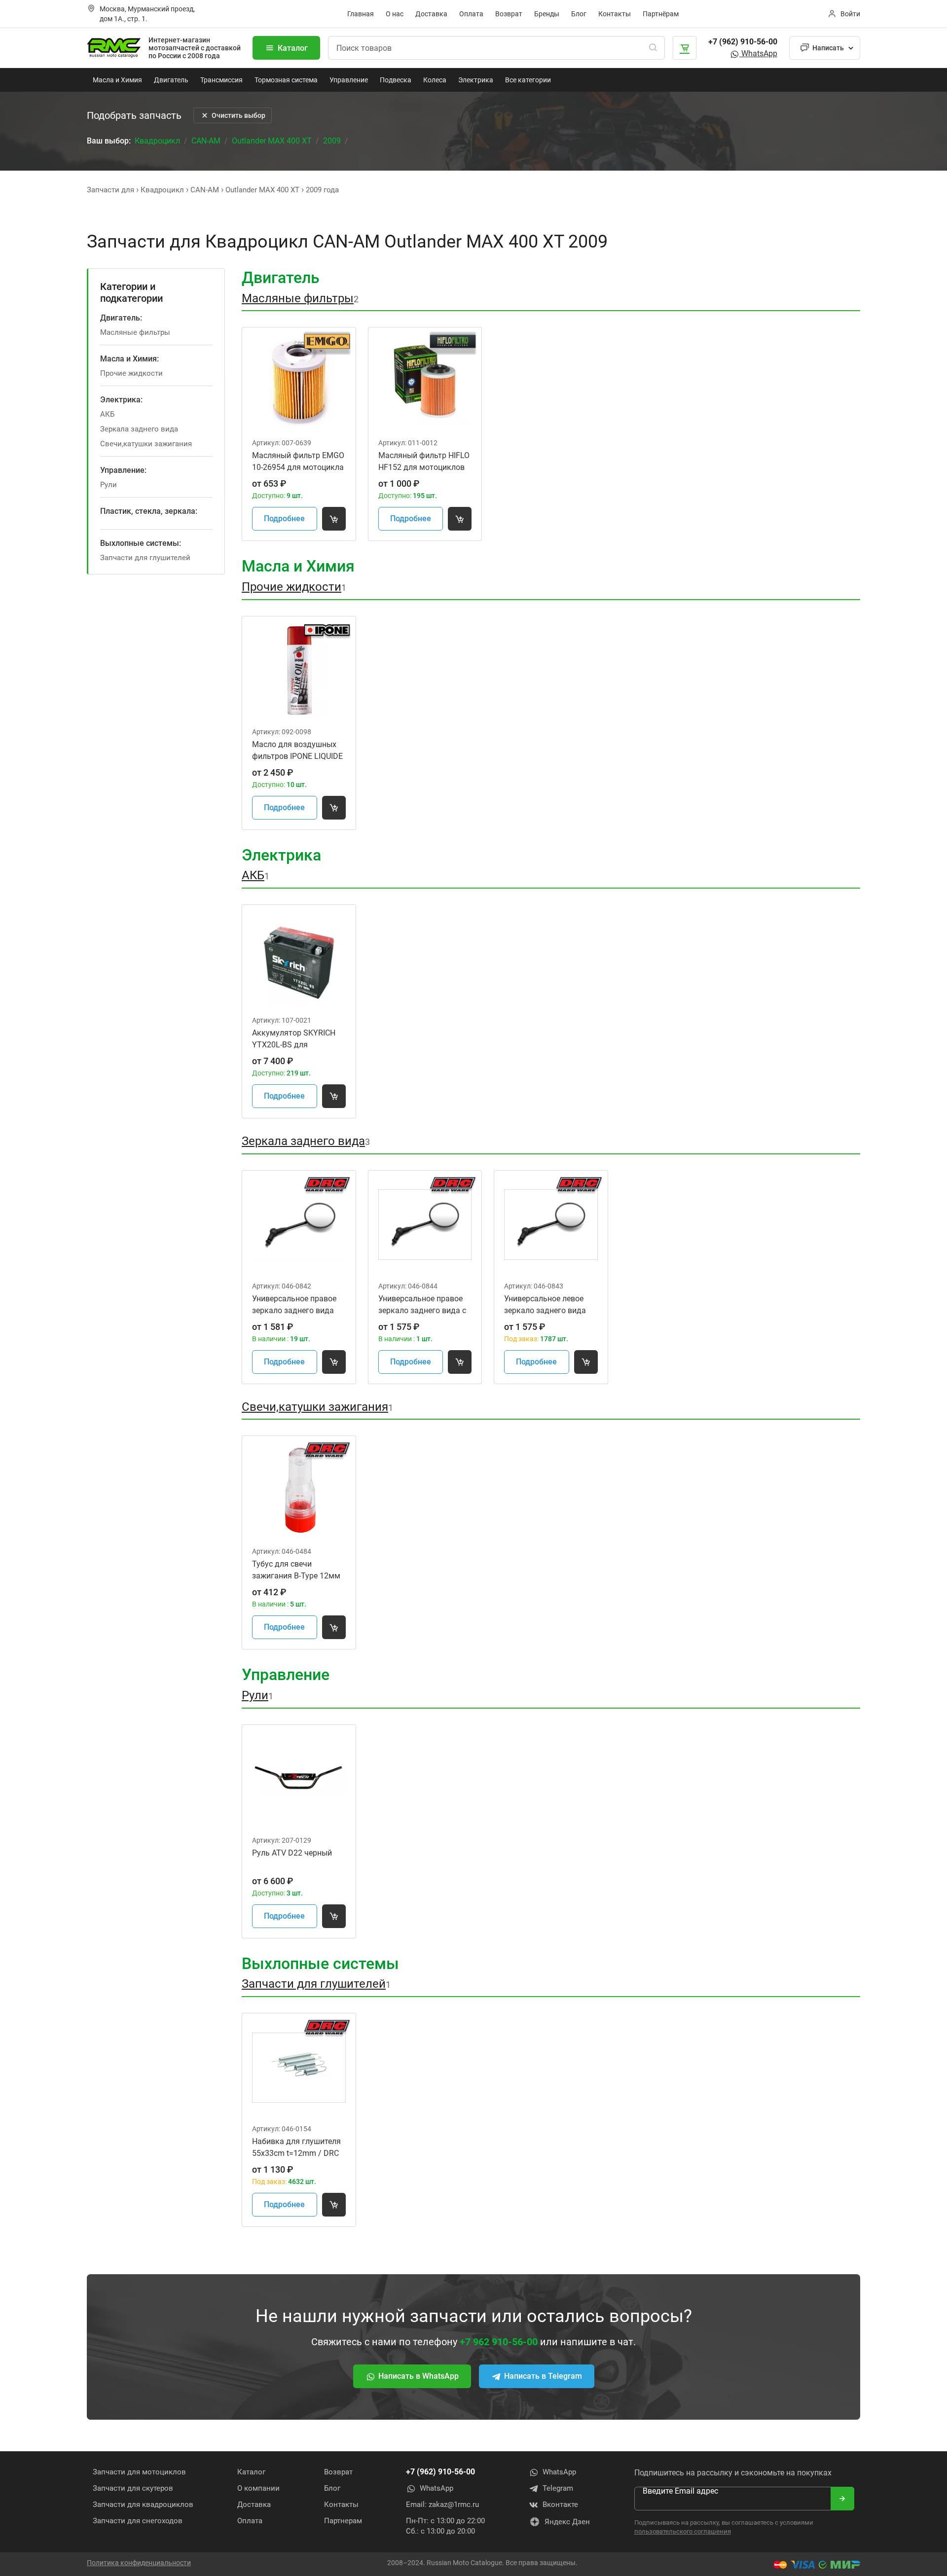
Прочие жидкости (131, 373)
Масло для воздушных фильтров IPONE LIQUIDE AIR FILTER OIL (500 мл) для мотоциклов (297, 751)
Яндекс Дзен (567, 2522)
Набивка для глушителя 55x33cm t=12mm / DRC (296, 2147)
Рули (109, 485)
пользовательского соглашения (683, 2531)
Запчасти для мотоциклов (139, 2472)
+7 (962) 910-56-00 (743, 42)
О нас (395, 14)
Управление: (123, 470)
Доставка (431, 14)
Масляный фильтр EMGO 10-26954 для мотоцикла (298, 461)
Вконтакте (560, 2504)
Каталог (293, 48)
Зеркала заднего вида (139, 429)
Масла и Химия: (129, 359)
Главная (361, 14)
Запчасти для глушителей (145, 558)
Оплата (471, 14)
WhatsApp (758, 54)
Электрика (476, 80)
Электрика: (121, 400)
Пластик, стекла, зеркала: (149, 511)
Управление (349, 80)
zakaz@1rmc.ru (454, 2504)
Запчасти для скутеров (133, 2488)
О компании (258, 2488)
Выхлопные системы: (141, 543)
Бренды (547, 14)
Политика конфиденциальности (139, 2563)
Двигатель (171, 80)
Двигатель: (121, 318)
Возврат (509, 14)
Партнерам (343, 2521)
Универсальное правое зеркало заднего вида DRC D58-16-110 (294, 1305)
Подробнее (284, 519)
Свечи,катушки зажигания (146, 444)
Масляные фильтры (135, 332)
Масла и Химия (117, 80)
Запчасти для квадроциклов (143, 2504)
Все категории (528, 80)
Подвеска (396, 80)
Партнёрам (661, 14)
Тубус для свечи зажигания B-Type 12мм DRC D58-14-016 (296, 1571)
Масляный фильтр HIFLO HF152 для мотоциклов (424, 461)
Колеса (435, 80)
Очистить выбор (238, 115)
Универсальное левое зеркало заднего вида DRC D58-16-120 (545, 1305)
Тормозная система (286, 80)
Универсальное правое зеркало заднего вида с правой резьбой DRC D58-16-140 (422, 1305)
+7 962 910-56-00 (499, 2342)
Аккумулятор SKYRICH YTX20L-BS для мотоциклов (294, 1039)
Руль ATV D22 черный (292, 1853)
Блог (579, 14)
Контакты (615, 14)
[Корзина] (685, 48)
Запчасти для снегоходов (138, 2521)
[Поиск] (653, 48)
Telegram (558, 2488)
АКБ (107, 414)
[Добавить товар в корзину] (334, 519)
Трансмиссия (221, 80)
